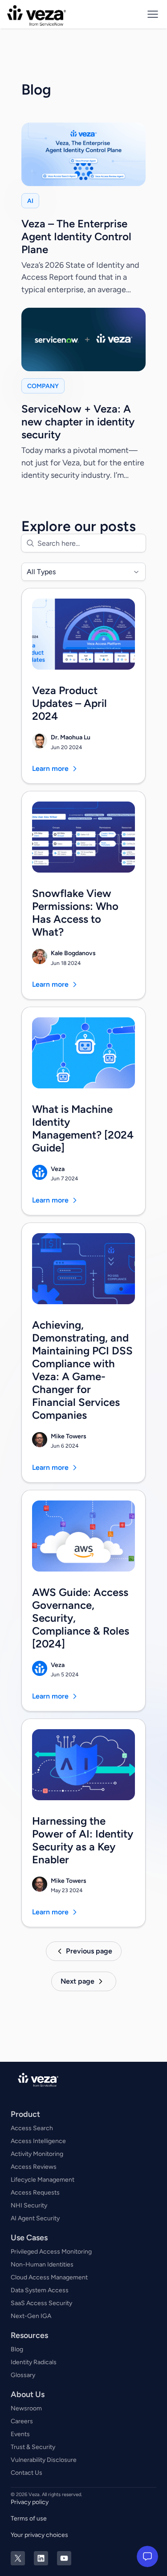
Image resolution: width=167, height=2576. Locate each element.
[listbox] (83, 572)
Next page (77, 1981)
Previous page (89, 1951)
